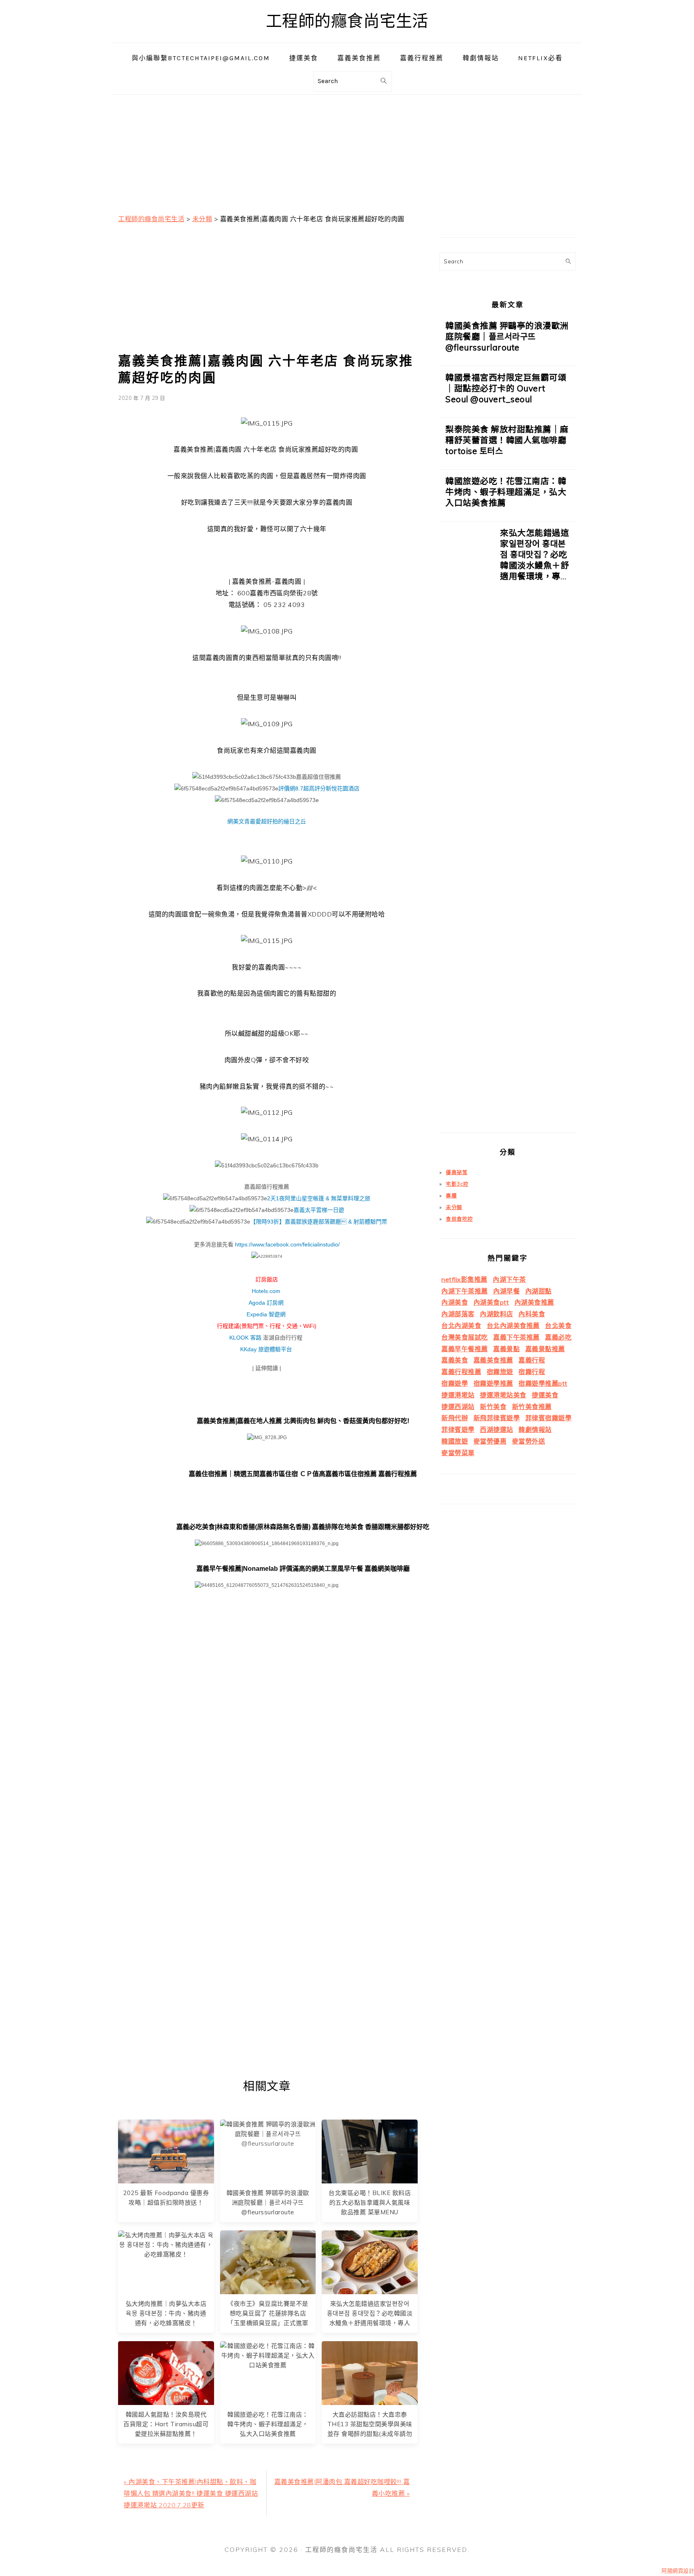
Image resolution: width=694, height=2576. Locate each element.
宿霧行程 (532, 1372)
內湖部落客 (458, 1314)
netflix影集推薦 (464, 1279)
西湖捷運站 (497, 1430)
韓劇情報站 (535, 1430)
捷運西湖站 (458, 1407)
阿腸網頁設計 (678, 2571)
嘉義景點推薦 (545, 1349)
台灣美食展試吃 (465, 1337)
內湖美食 (455, 1302)
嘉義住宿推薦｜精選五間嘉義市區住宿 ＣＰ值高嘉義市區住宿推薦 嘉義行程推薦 (303, 1474)
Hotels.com (266, 1291)
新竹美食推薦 (532, 1407)
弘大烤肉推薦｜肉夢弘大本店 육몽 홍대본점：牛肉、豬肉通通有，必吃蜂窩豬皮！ (166, 2313)
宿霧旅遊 (500, 1372)
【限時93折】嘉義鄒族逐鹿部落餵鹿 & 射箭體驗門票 (319, 1222)
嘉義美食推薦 (493, 1360)
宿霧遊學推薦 (493, 1383)
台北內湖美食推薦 (513, 1326)
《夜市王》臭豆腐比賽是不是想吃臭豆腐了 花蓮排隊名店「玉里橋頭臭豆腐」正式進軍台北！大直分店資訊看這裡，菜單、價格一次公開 (268, 2323)
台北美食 (558, 1326)
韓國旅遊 (455, 1441)
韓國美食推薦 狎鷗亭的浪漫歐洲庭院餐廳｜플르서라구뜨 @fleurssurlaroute (268, 2202)
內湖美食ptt (491, 1302)
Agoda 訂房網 (266, 1303)
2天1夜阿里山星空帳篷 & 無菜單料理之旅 (319, 1198)
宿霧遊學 (455, 1383)
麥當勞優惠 (490, 1441)
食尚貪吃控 (459, 1219)
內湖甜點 (539, 1291)
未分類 (454, 1207)
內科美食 (532, 1314)
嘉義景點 (506, 1349)
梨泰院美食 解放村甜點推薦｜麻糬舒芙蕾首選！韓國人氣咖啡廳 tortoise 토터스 (507, 440)
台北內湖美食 (461, 1326)
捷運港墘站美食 (503, 1395)
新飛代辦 (455, 1418)
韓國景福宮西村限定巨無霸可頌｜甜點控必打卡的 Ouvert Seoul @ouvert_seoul (506, 388)
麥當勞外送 (529, 1441)
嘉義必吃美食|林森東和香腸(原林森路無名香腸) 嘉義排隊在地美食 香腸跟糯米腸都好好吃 (303, 1527)
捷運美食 (545, 1395)
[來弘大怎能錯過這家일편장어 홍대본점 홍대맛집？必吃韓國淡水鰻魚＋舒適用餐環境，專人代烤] (467, 830)
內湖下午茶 (509, 1279)
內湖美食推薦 (534, 1302)
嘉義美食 (455, 1360)
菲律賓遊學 (458, 1430)
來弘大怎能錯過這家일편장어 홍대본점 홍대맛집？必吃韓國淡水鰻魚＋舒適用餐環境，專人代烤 (535, 560)
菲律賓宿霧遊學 (549, 1418)
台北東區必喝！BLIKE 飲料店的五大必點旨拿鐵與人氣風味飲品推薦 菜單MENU (370, 2202)
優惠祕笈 (457, 1172)
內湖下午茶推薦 (465, 1291)
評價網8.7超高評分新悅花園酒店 (319, 788)
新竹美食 (493, 1407)
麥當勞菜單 (458, 1453)
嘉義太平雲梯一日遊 (319, 1210)
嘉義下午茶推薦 (516, 1337)
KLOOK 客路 (245, 1338)
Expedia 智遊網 (266, 1314)
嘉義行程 (532, 1360)
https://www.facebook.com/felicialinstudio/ (287, 1244)
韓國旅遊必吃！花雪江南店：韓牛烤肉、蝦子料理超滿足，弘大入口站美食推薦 (268, 2424)
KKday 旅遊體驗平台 (266, 1349)
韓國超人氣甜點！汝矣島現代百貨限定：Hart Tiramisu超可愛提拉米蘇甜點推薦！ (166, 2424)
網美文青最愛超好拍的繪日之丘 (267, 821)
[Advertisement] (347, 151)
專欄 (451, 1195)
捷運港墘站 (458, 1395)
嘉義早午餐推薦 (465, 1349)
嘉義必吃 (558, 1337)
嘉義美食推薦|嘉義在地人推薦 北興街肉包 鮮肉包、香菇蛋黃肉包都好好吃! (303, 1421)
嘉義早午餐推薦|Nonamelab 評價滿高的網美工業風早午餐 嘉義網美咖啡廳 (303, 1569)
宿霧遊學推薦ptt (543, 1383)
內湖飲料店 (497, 1314)
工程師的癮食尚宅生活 (347, 21)
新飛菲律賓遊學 (497, 1418)
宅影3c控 (457, 1184)
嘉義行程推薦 (461, 1372)
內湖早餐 (506, 1291)
